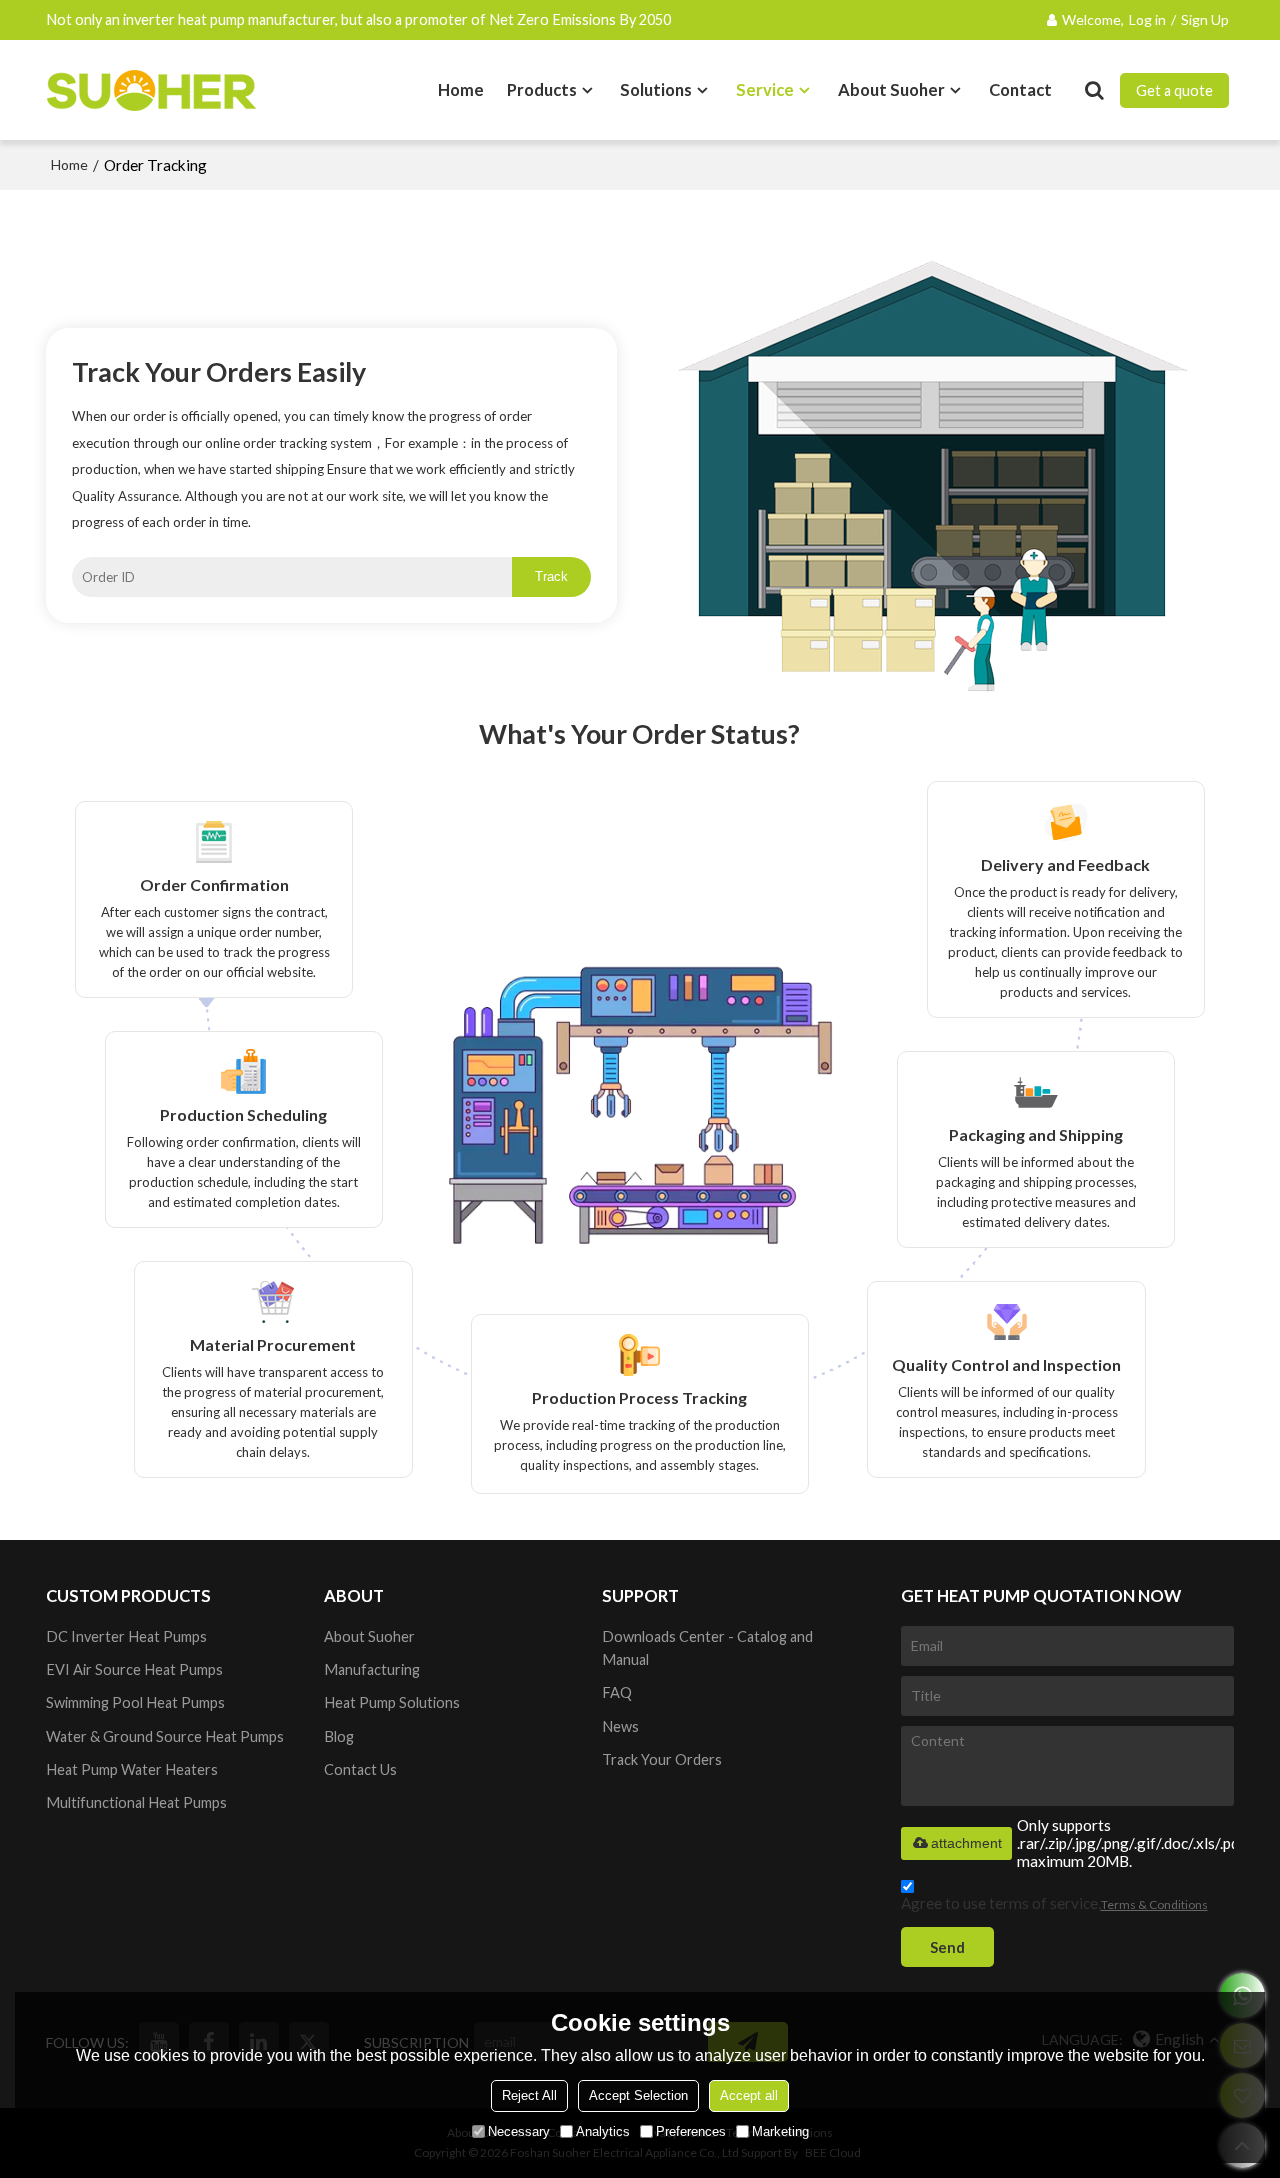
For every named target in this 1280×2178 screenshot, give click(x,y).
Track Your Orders (662, 1759)
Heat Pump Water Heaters (132, 1769)
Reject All (529, 2095)
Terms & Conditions (1154, 1904)
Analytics (603, 2131)
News (620, 1726)
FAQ (617, 1692)
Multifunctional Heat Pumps (136, 1802)
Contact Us (360, 1769)
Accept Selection (638, 2095)
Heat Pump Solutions (392, 1702)
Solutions (656, 90)
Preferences (691, 2131)
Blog (339, 1736)
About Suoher (891, 90)
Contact (1020, 90)
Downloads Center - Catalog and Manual (707, 1648)
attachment (966, 1843)
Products (542, 90)
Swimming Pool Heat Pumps (135, 1702)
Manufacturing (372, 1669)
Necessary (519, 2131)
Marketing (780, 2131)
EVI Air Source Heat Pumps (134, 1669)
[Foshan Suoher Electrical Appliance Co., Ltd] (151, 90)
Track (551, 576)
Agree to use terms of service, (1054, 1903)
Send (947, 1947)
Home (461, 90)
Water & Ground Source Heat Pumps (165, 1736)
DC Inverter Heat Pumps (126, 1636)
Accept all (749, 2095)
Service (765, 90)
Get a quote (1174, 90)
